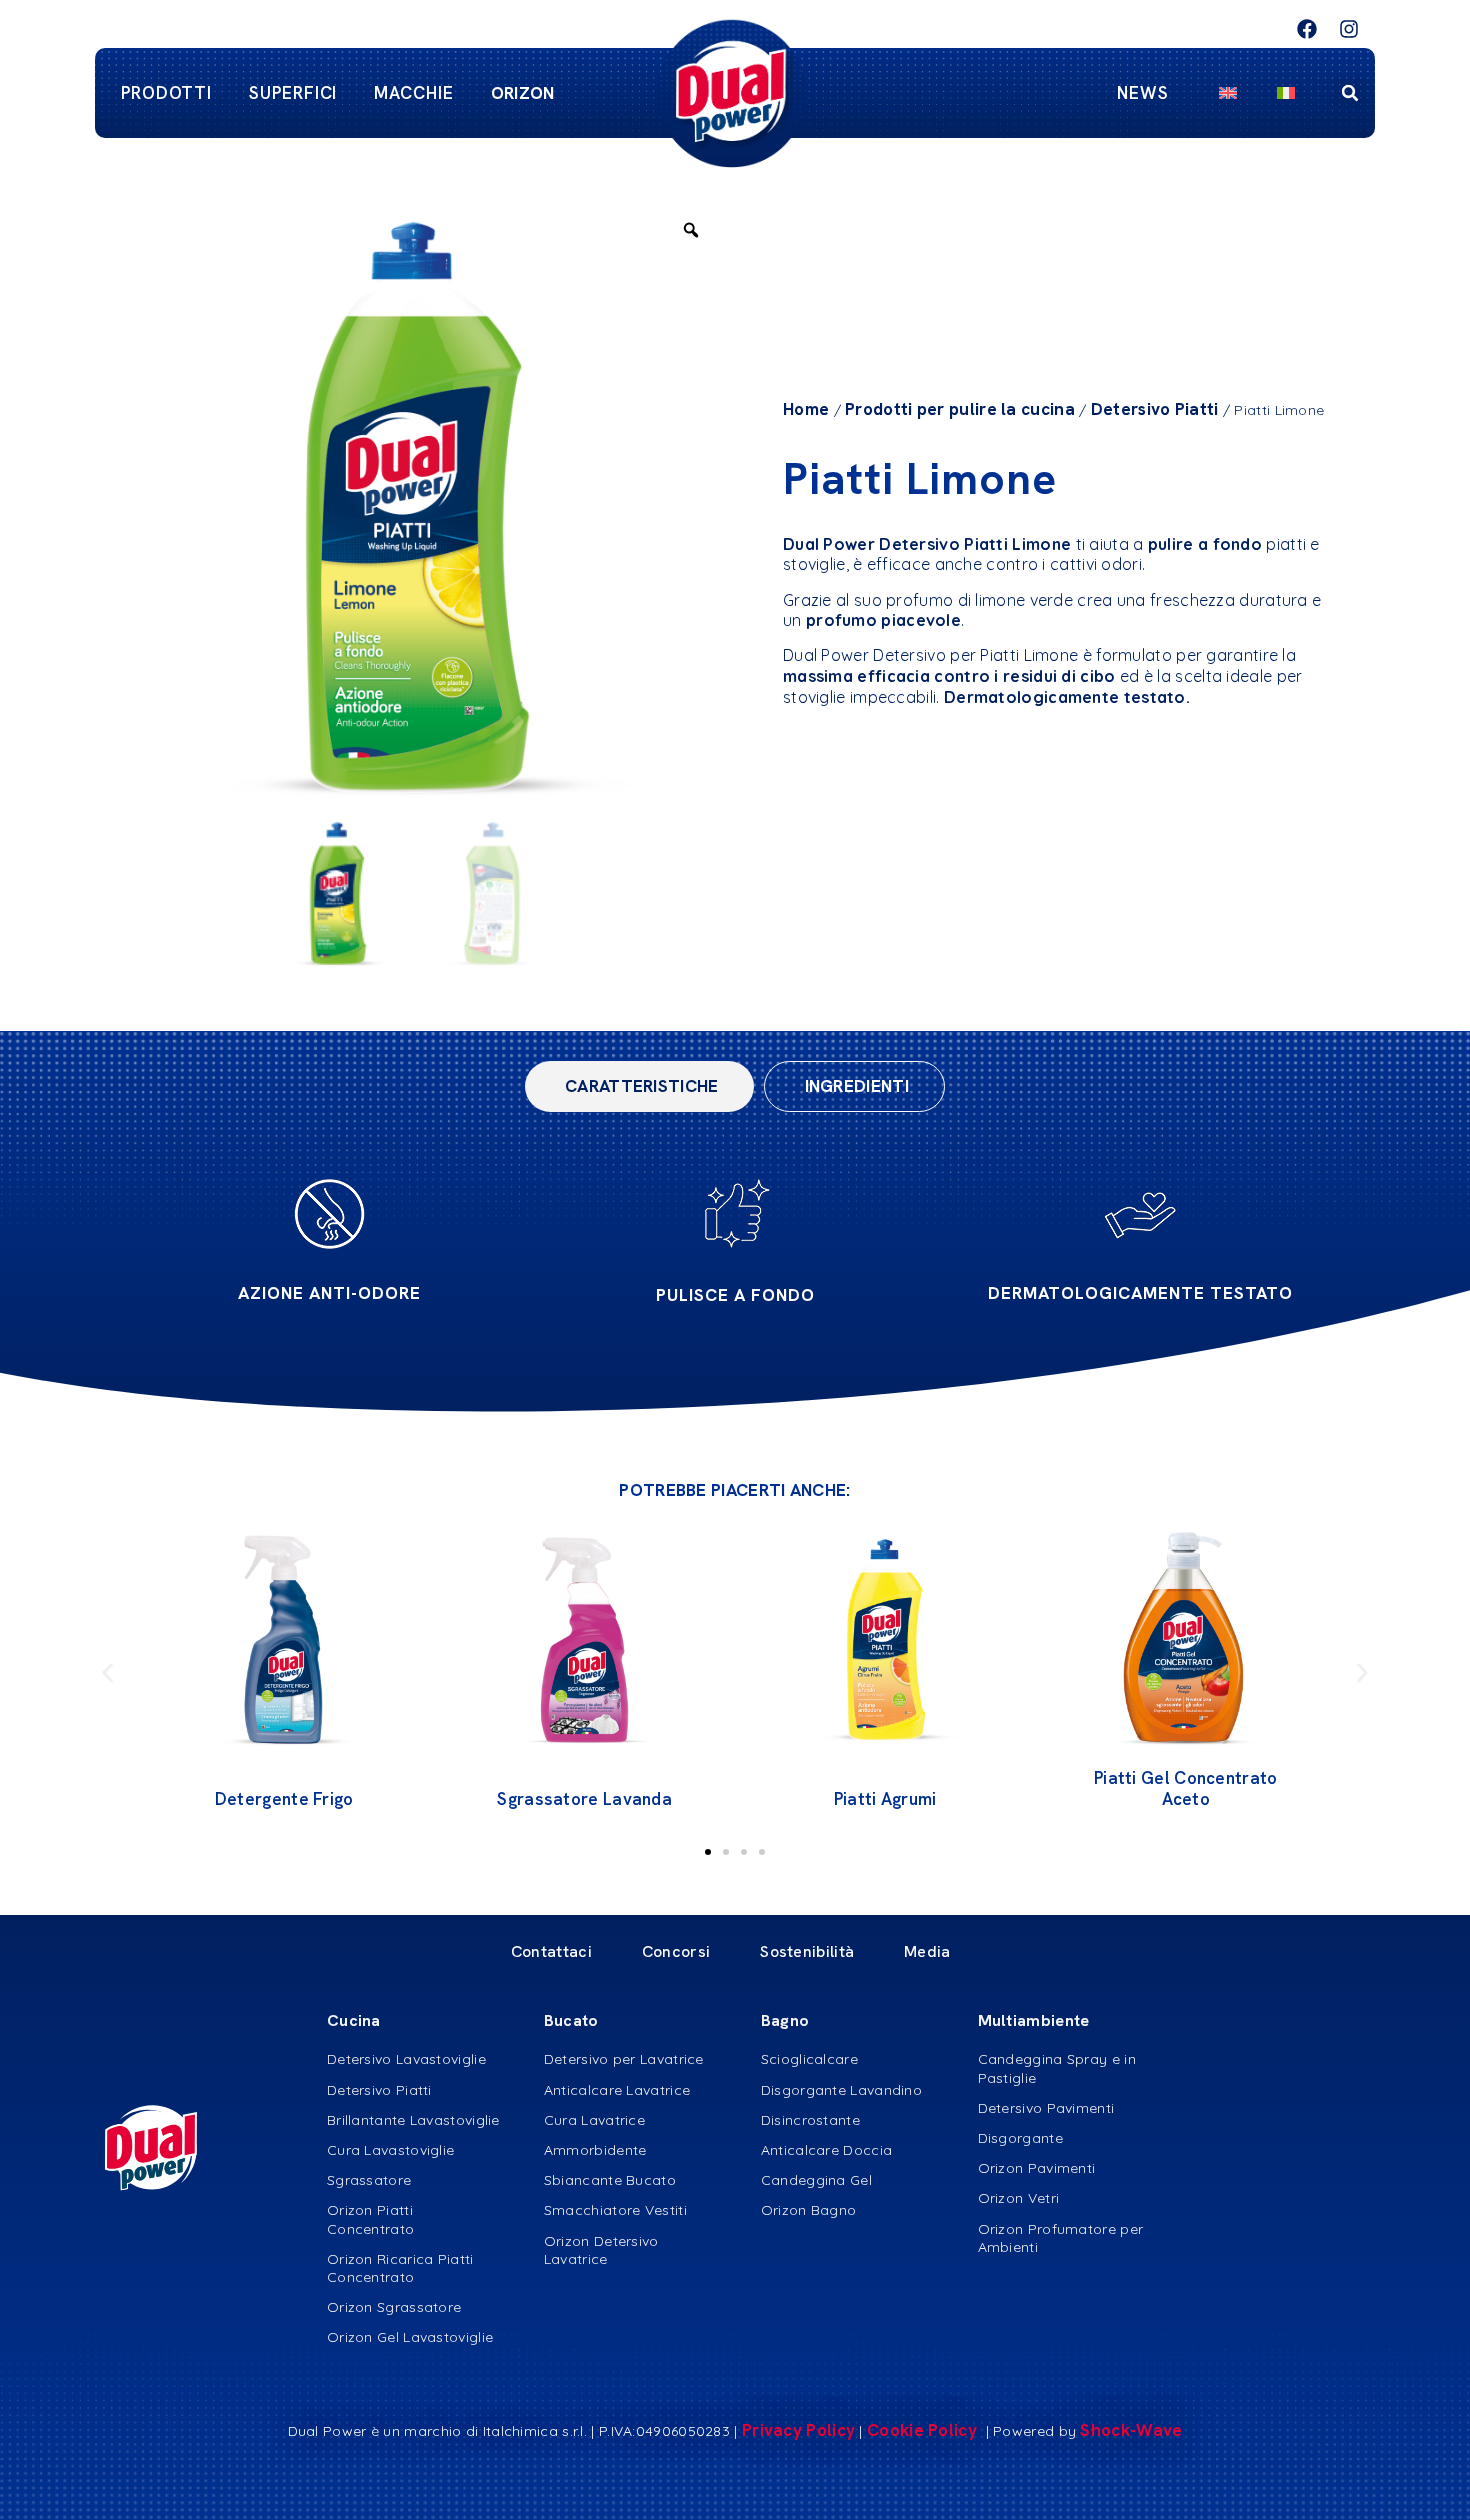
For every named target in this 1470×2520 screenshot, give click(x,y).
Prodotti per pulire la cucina (960, 409)
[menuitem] (1228, 93)
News (1143, 93)
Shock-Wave (1131, 2430)
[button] (1350, 93)
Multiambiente (1034, 2020)
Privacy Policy (798, 2430)
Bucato (571, 2020)
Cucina (354, 2020)
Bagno (785, 2020)
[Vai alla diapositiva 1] (708, 1852)
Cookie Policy (924, 2430)
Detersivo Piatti (1155, 409)
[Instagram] (1349, 29)
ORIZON (523, 93)
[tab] (639, 1086)
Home (806, 409)
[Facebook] (1307, 29)
